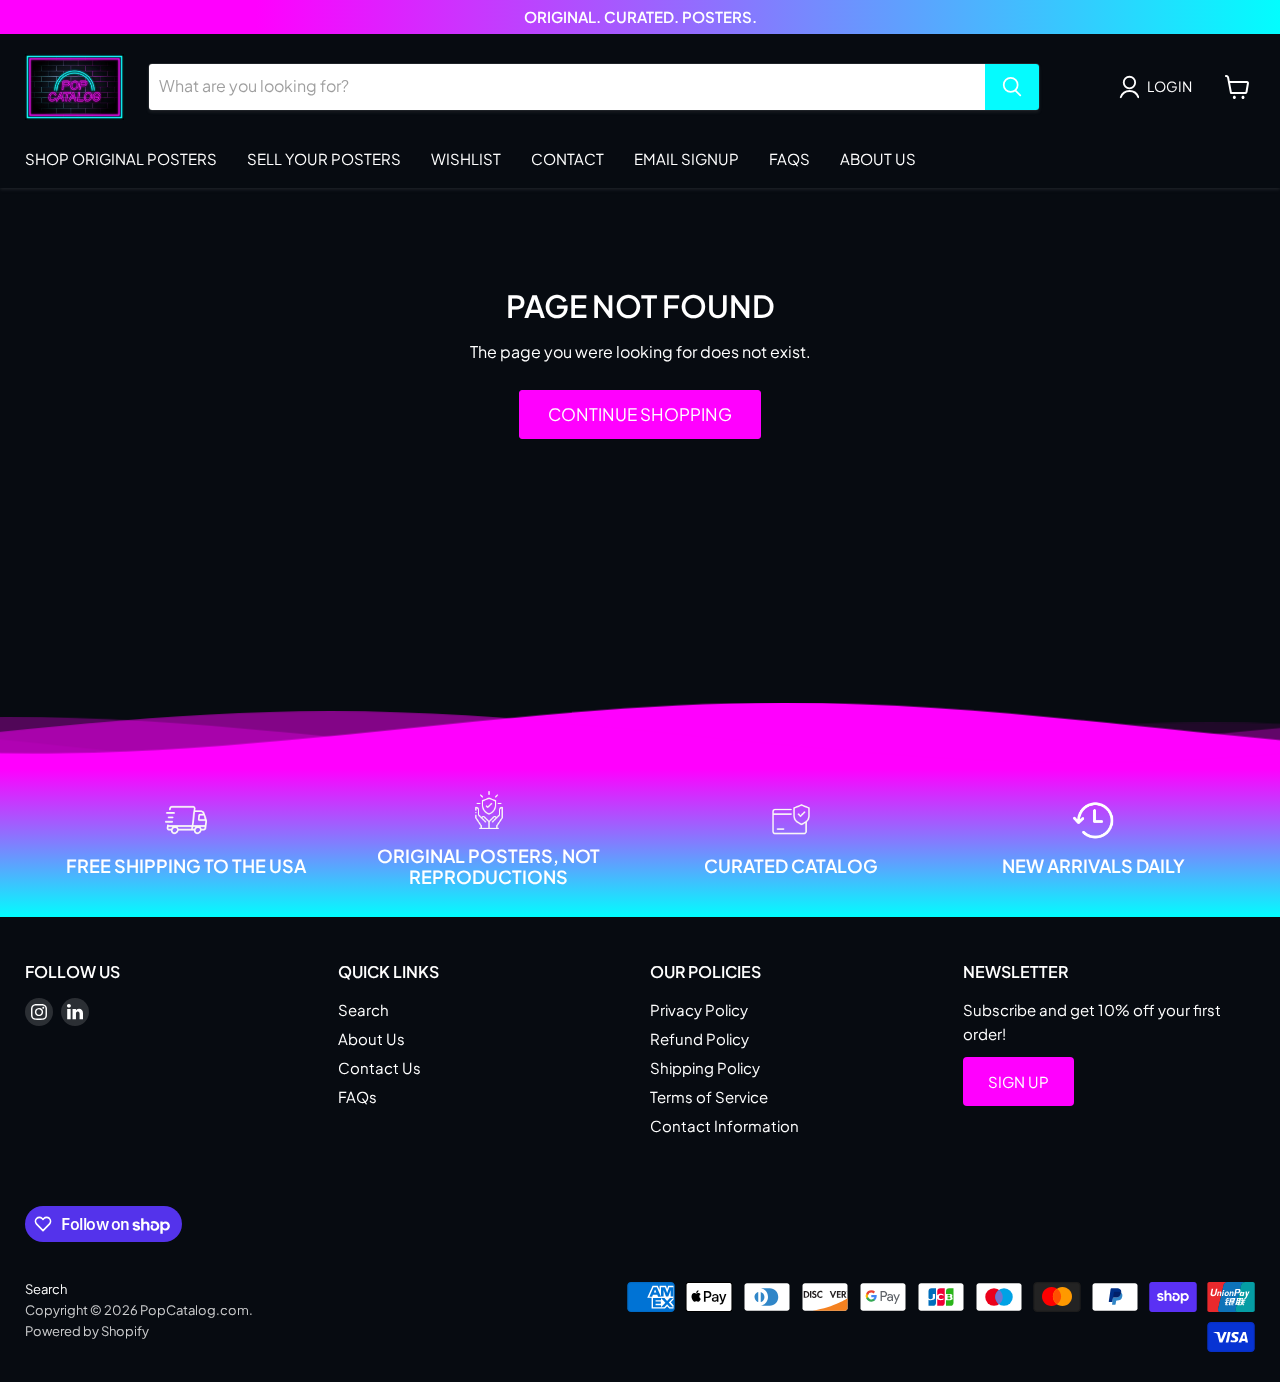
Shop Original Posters (121, 158)
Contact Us (379, 1067)
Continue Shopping (640, 414)
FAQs (789, 158)
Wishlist (466, 158)
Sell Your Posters (324, 158)
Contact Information (724, 1125)
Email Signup (686, 158)
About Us (878, 158)
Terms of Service (709, 1096)
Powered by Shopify (87, 1331)
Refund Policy (699, 1038)
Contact (567, 158)
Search (363, 1009)
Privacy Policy (699, 1009)
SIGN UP (1018, 1081)
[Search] (1012, 87)
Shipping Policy (705, 1067)
